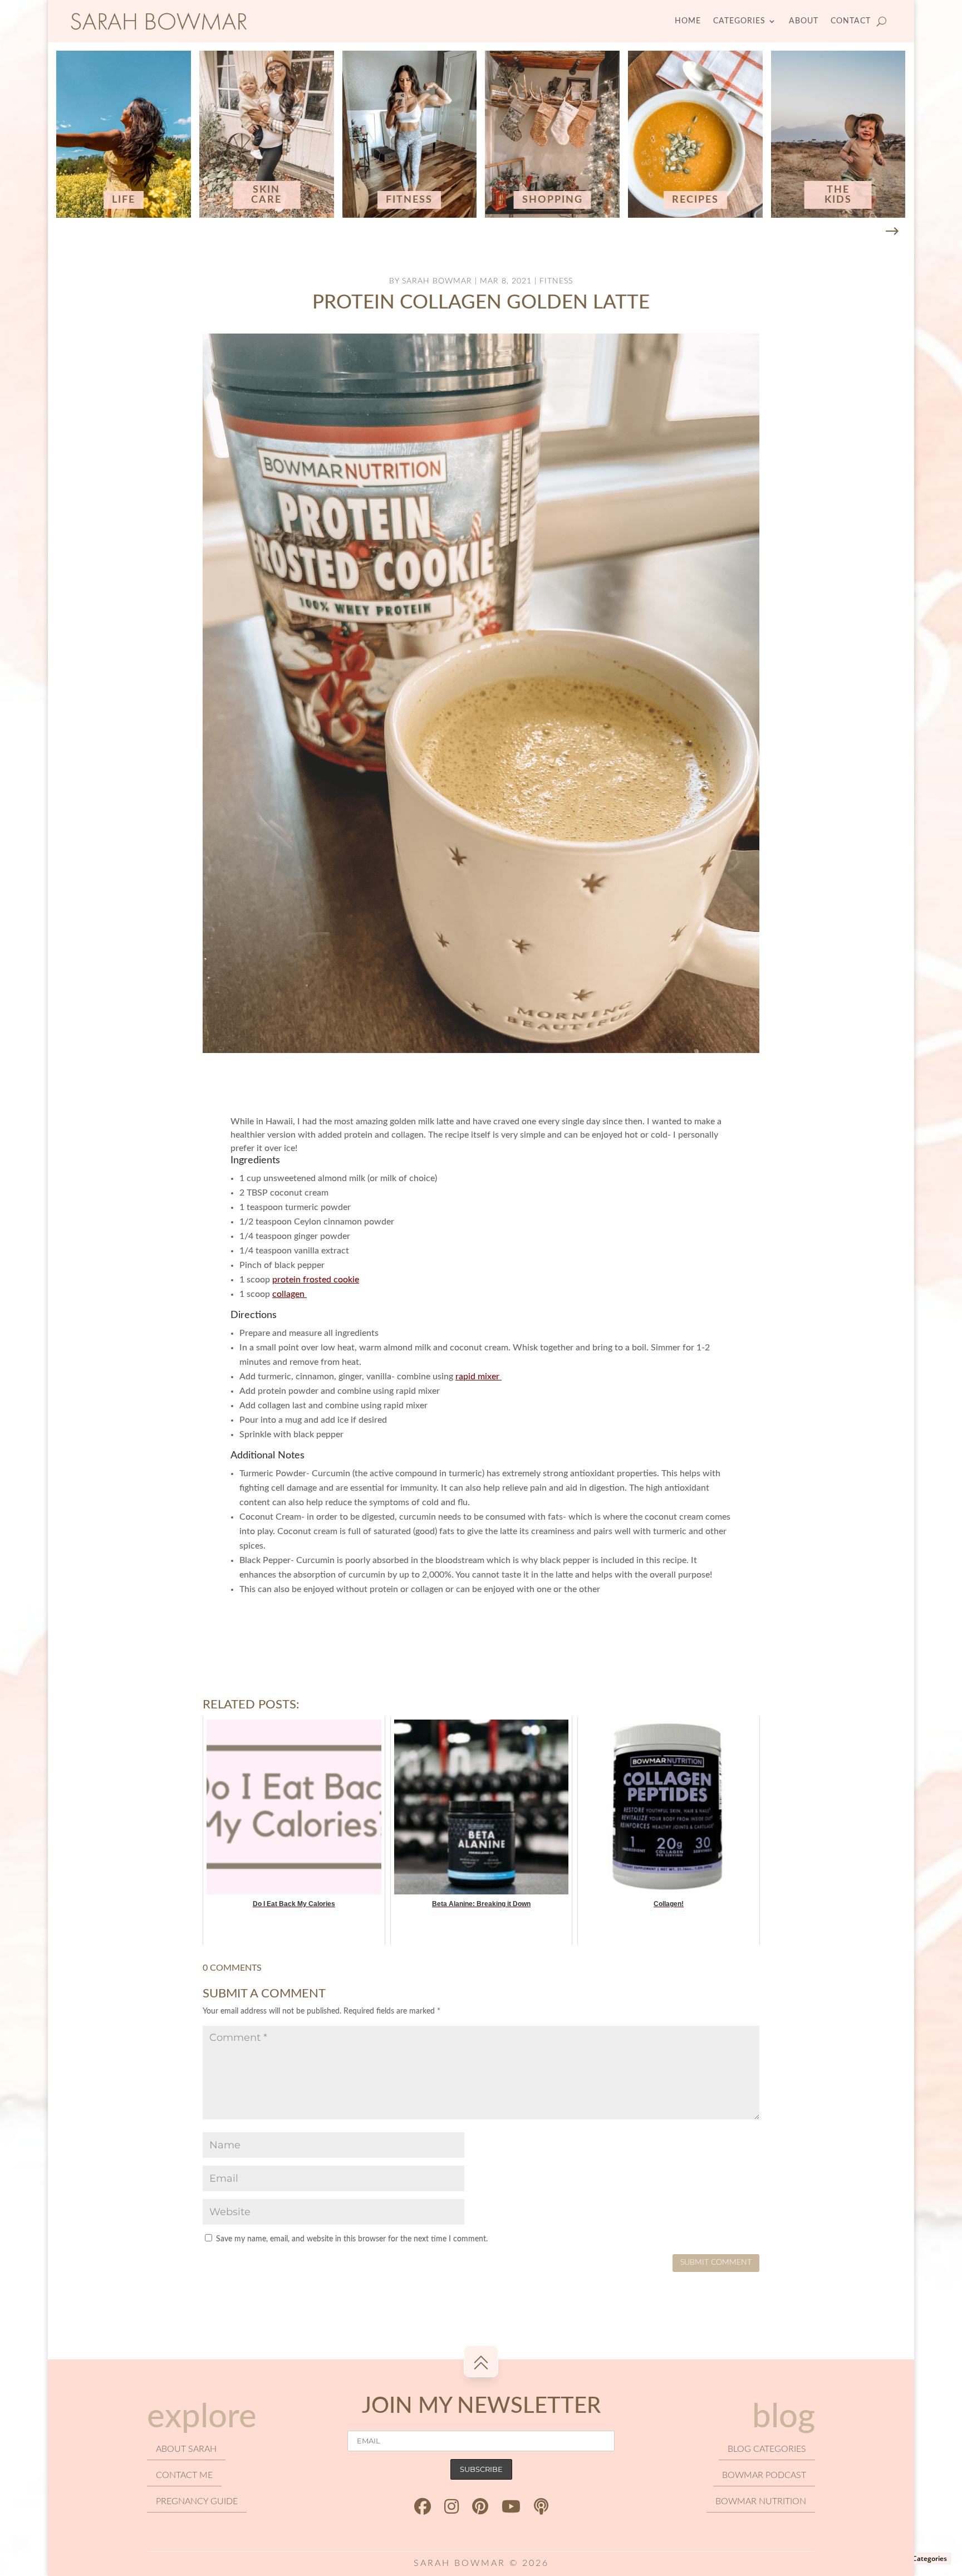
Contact (851, 21)
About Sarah (186, 2449)
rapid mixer (478, 1377)
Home (688, 21)
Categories (739, 21)
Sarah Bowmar (437, 281)
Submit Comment (716, 2262)
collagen (289, 1294)
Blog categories (767, 2449)
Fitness (556, 281)
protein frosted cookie (316, 1280)
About (804, 21)
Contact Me (184, 2475)
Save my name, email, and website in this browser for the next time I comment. (352, 2239)
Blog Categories (922, 2558)
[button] (892, 232)
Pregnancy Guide (197, 2501)
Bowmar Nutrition (761, 2501)
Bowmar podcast (764, 2475)
